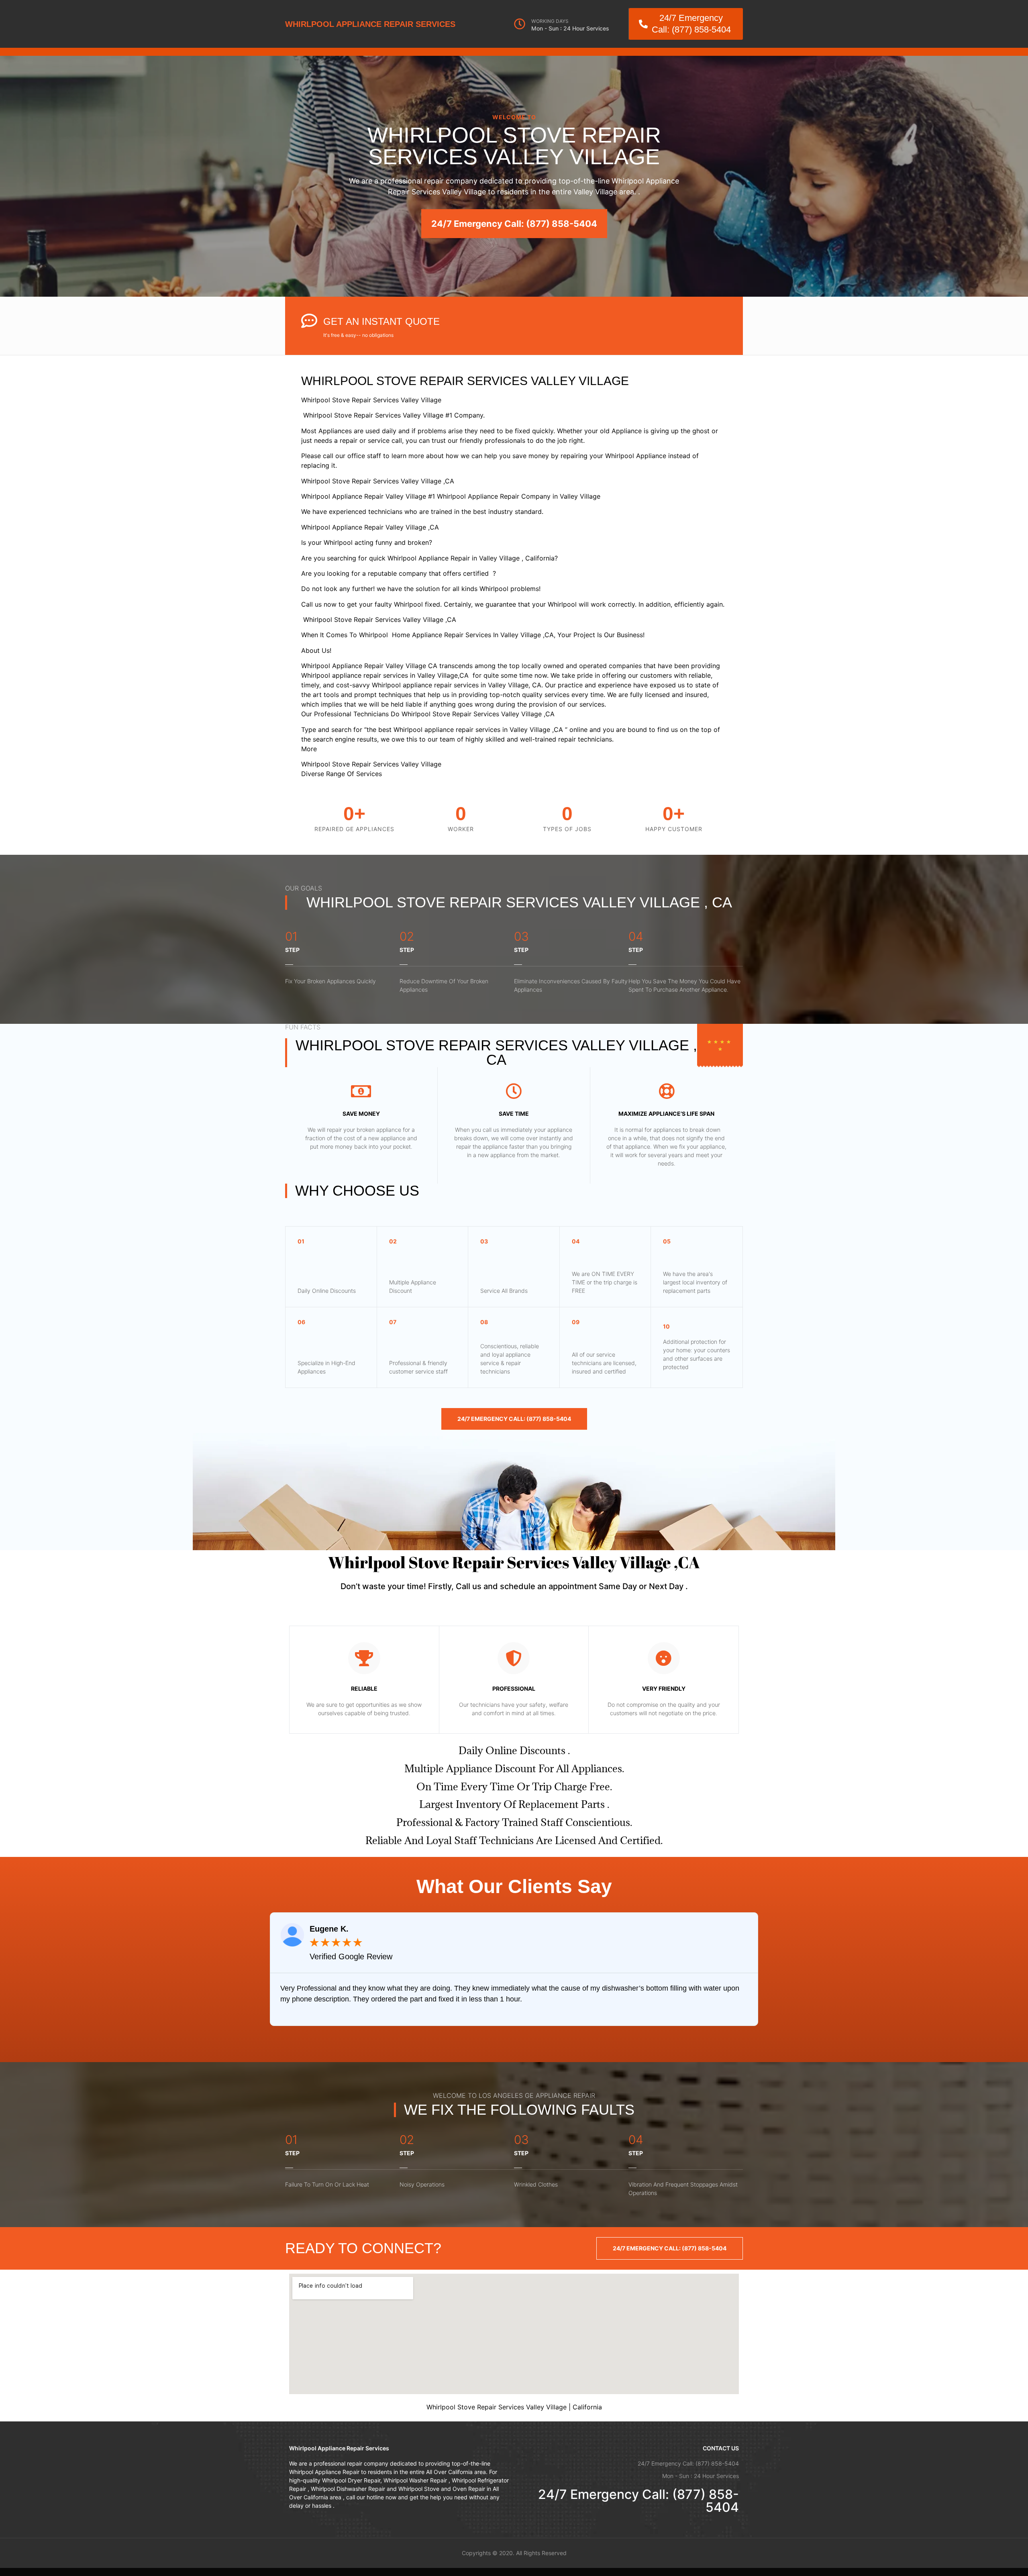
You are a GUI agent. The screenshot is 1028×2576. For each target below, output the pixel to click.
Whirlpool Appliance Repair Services (370, 24)
